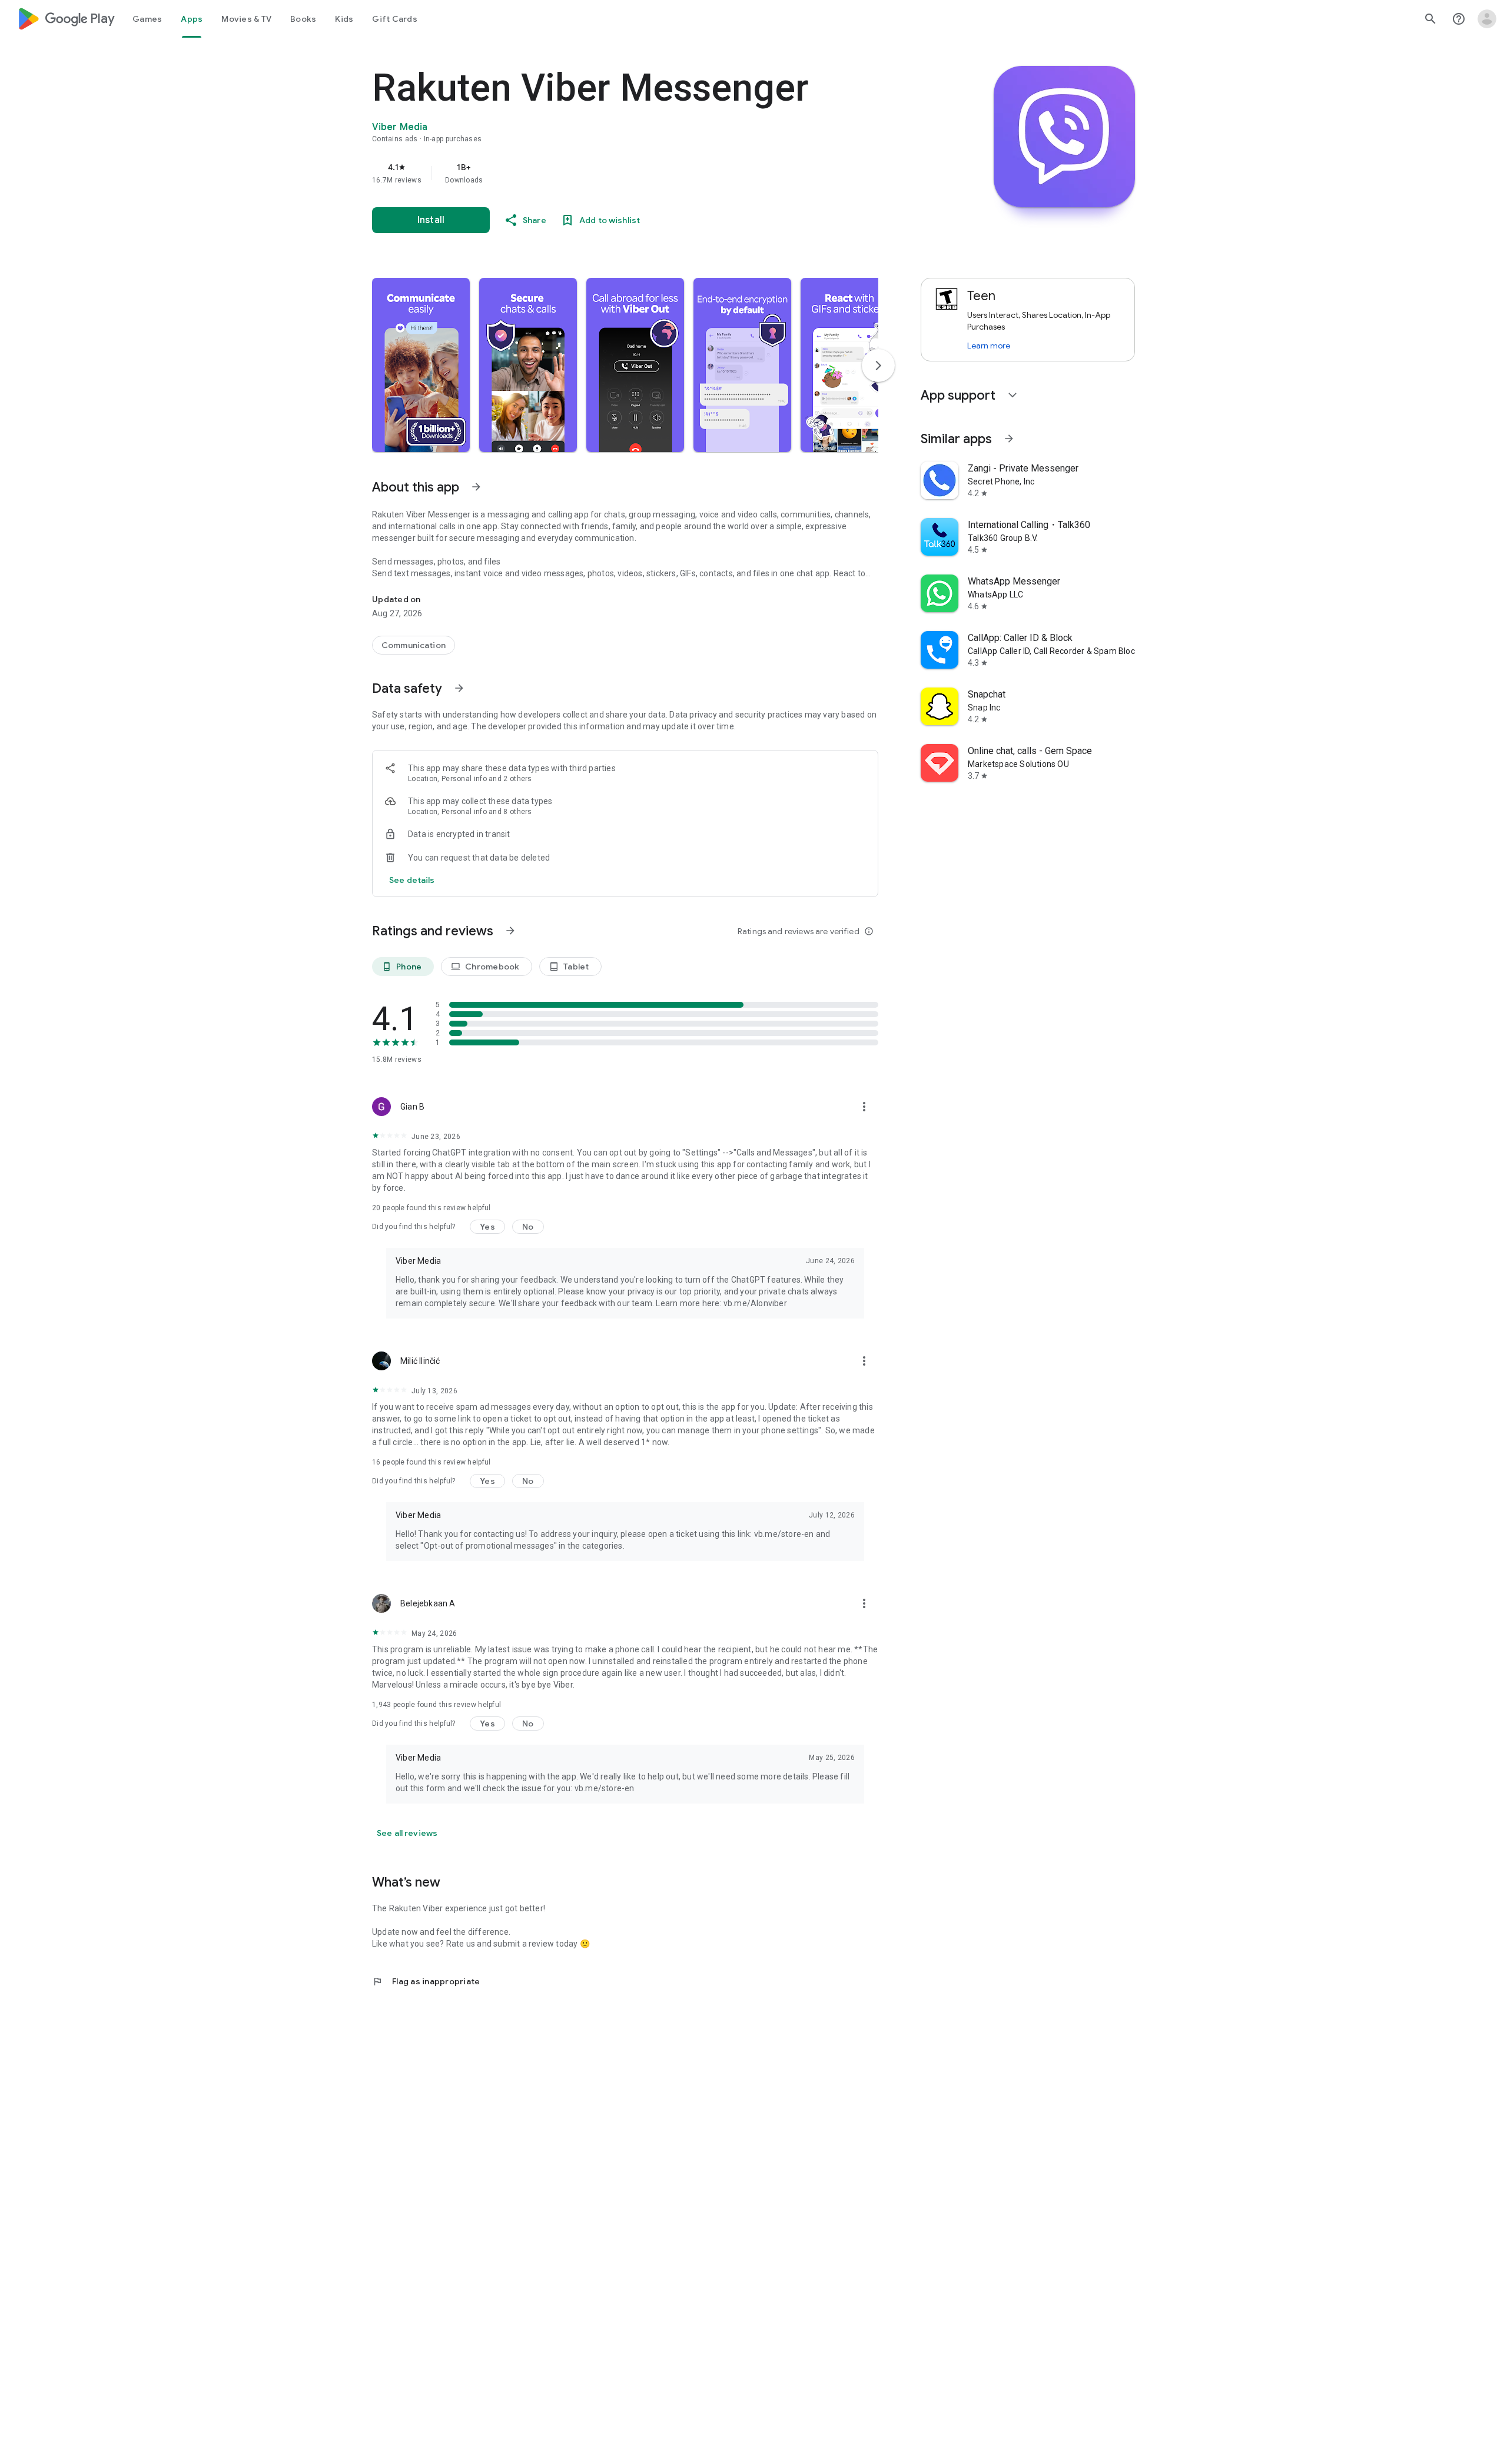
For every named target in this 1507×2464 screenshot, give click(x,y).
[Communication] (414, 645)
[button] (421, 365)
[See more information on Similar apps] (1009, 439)
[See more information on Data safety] (459, 688)
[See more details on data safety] (412, 880)
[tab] (147, 19)
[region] (608, 173)
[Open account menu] (1487, 19)
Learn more (989, 346)
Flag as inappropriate (426, 1981)
